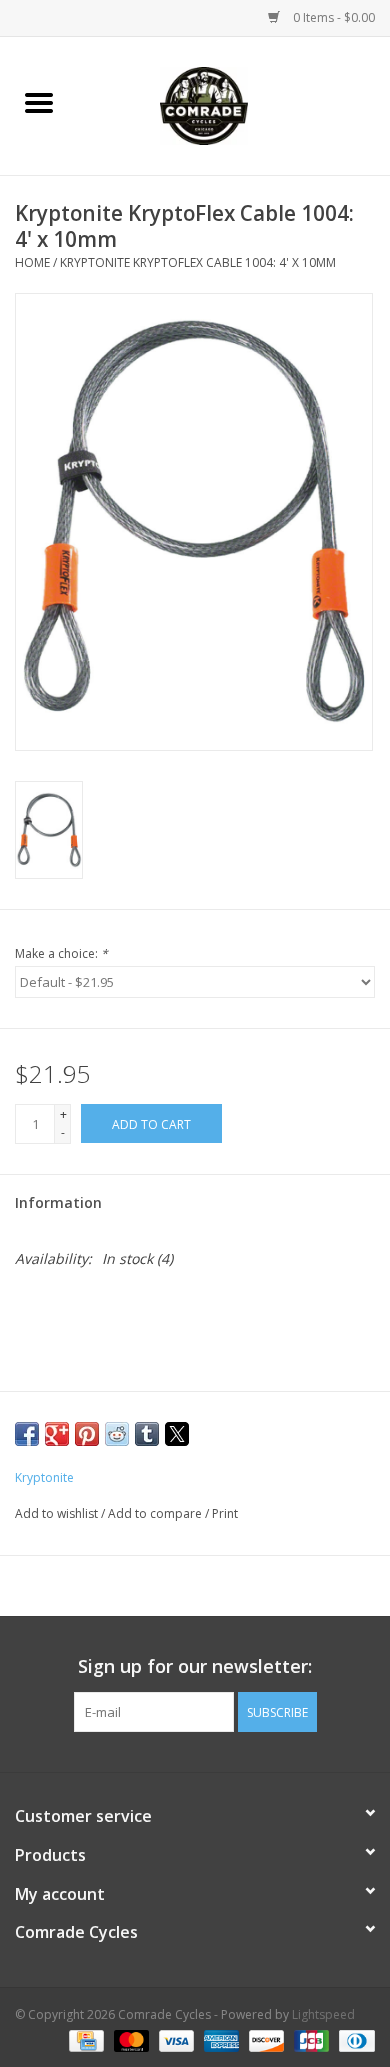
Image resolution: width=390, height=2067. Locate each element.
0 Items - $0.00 (332, 17)
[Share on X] (177, 1434)
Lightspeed (323, 2014)
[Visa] (174, 2039)
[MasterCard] (129, 2039)
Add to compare (156, 1513)
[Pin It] (87, 1434)
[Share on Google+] (57, 1434)
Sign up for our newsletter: (195, 1666)
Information (58, 1202)
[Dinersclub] (353, 2039)
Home (32, 262)
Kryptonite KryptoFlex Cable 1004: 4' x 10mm (198, 262)
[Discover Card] (264, 2039)
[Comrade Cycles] (234, 104)
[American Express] (219, 2039)
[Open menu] (39, 102)
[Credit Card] (84, 2039)
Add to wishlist (58, 1513)
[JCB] (309, 2039)
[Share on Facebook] (27, 1434)
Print (225, 1513)
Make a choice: (61, 953)
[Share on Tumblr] (147, 1434)
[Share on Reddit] (117, 1434)
